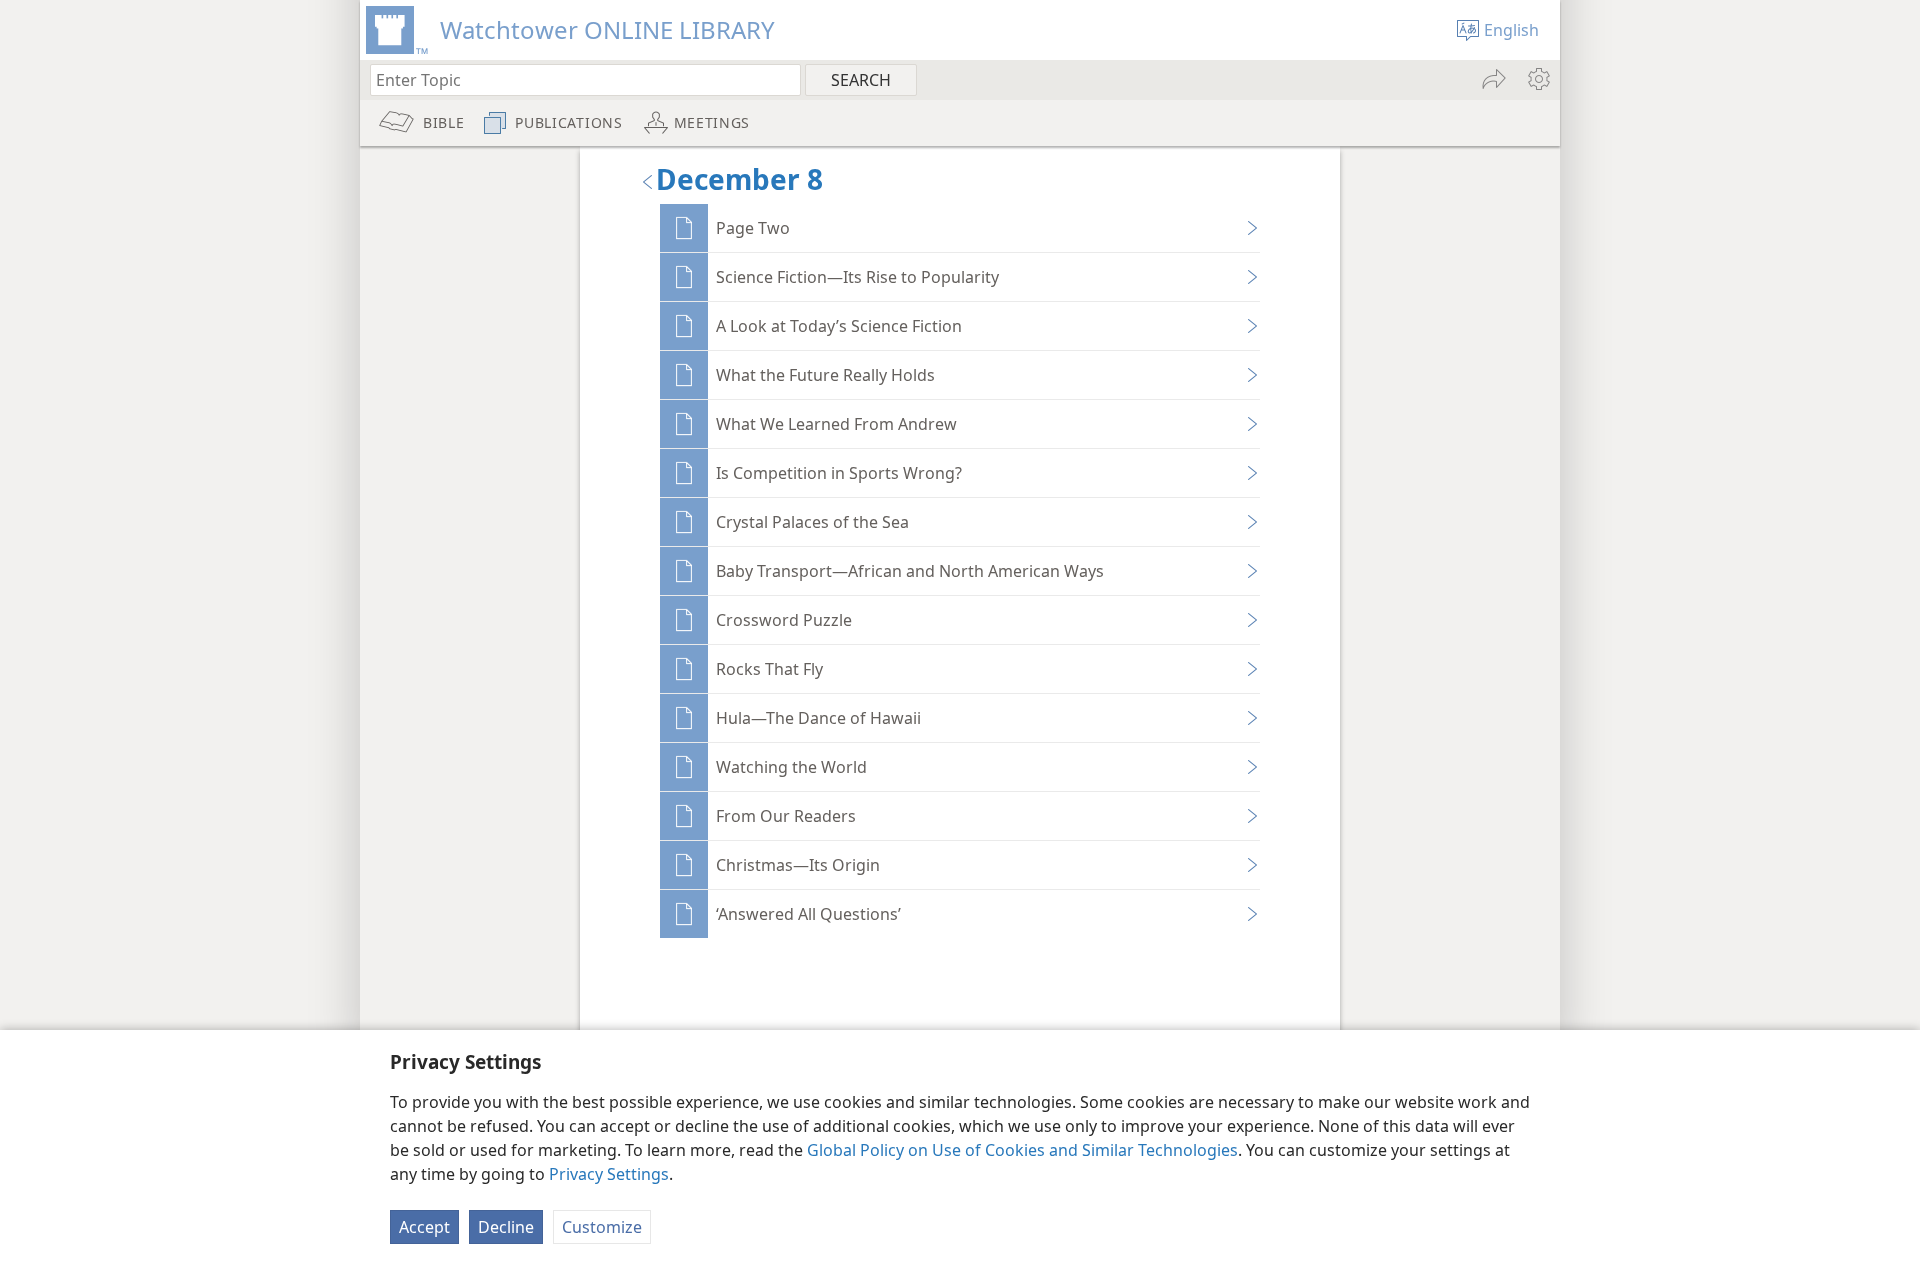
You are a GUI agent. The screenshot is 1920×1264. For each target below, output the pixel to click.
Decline (506, 1227)
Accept (424, 1227)
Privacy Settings (609, 1174)
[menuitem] (1537, 79)
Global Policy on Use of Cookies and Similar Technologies (1022, 1150)
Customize (602, 1227)
